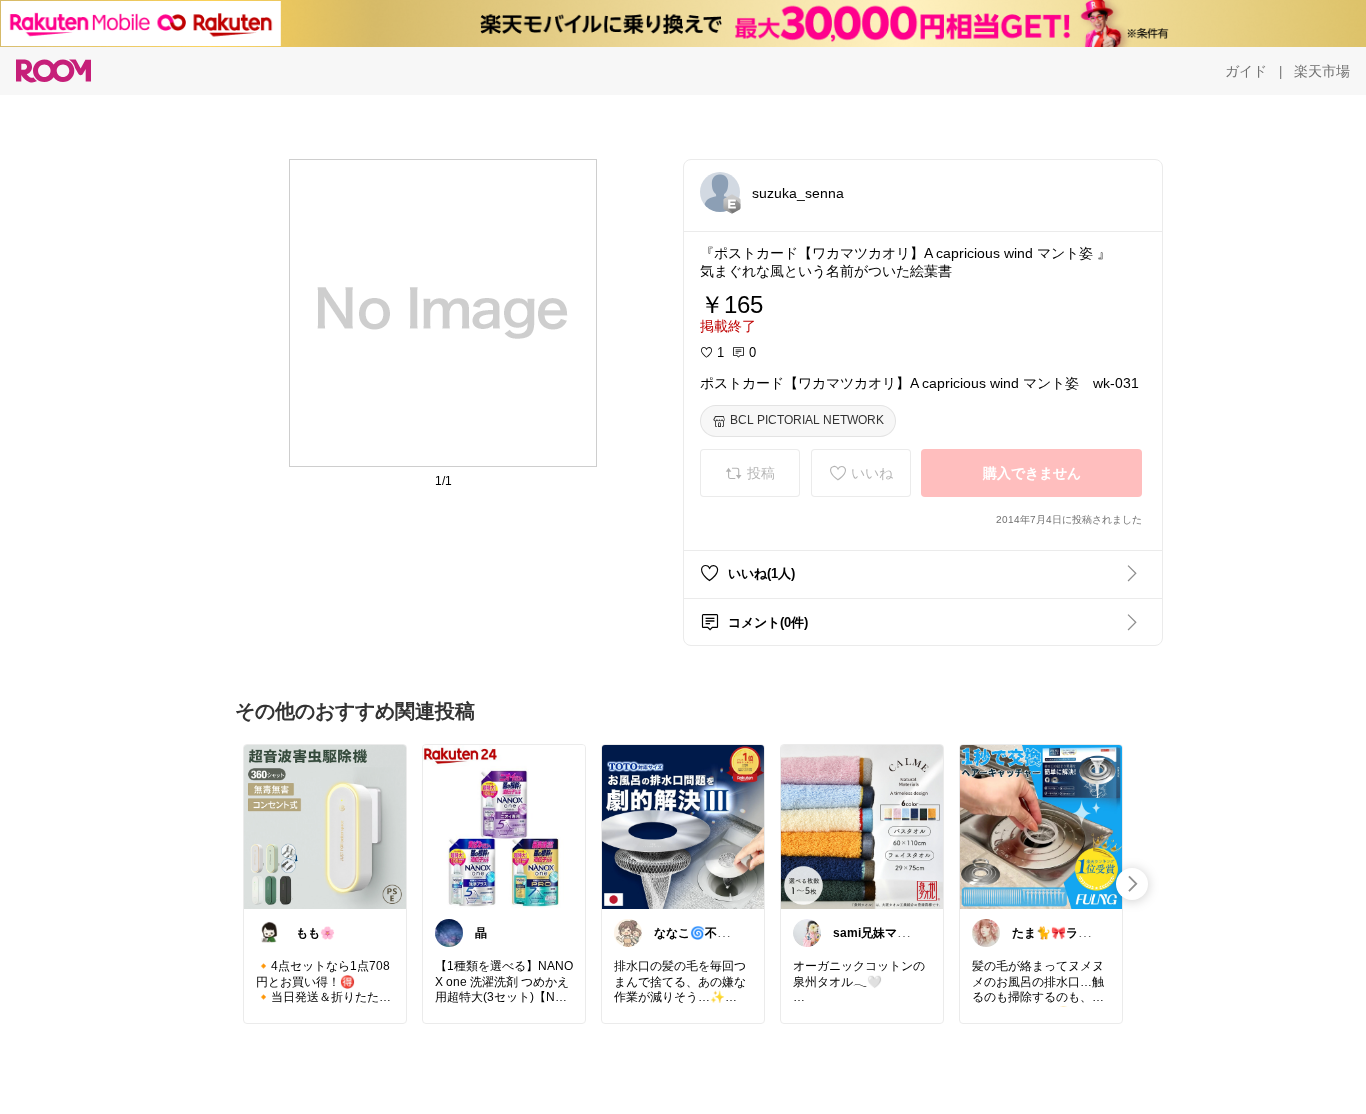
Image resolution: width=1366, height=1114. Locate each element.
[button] (720, 192)
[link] (325, 826)
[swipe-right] (1132, 884)
